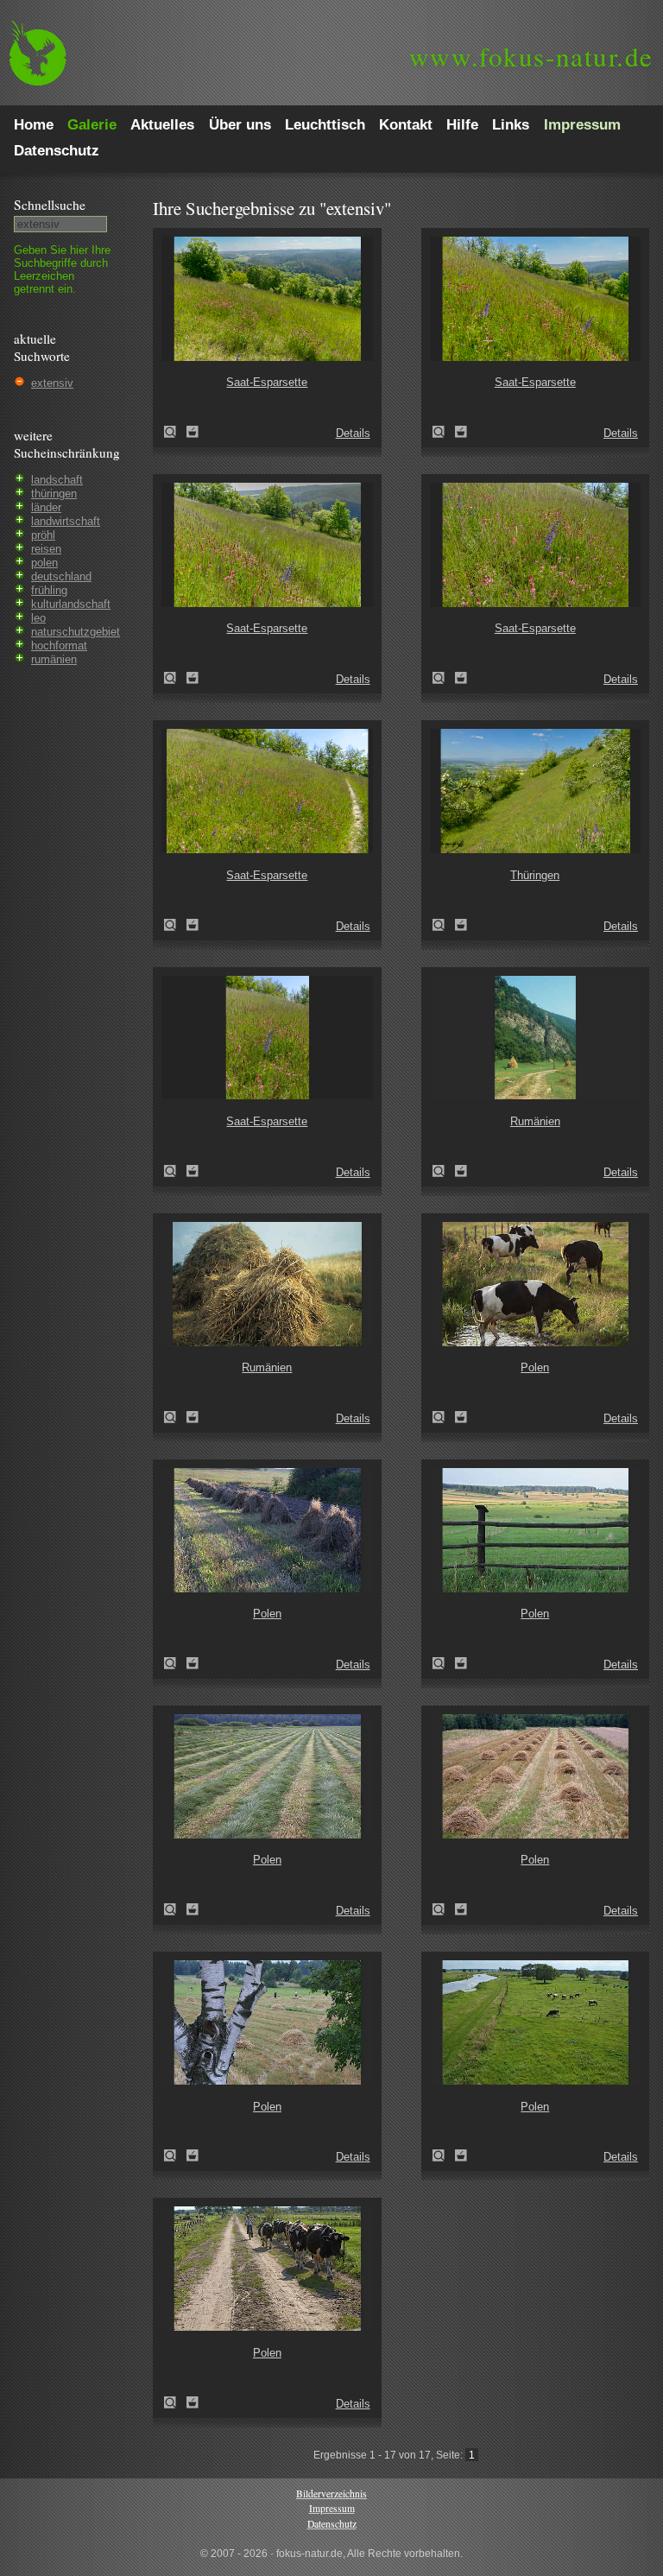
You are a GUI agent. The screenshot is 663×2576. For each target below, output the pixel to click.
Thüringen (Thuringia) (444, 925)
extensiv (52, 383)
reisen (46, 549)
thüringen (54, 494)
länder (46, 507)
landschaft (57, 480)
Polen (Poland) (444, 1417)
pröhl (43, 535)
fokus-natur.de (531, 56)
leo (38, 618)
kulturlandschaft (71, 604)
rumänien (54, 659)
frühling (49, 590)
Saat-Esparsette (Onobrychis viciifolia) (175, 432)
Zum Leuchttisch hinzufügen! (193, 432)
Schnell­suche (50, 205)
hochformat (59, 646)
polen (44, 563)
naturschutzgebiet (76, 632)
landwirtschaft (66, 521)
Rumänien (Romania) (444, 1171)
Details (353, 433)
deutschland (61, 576)
